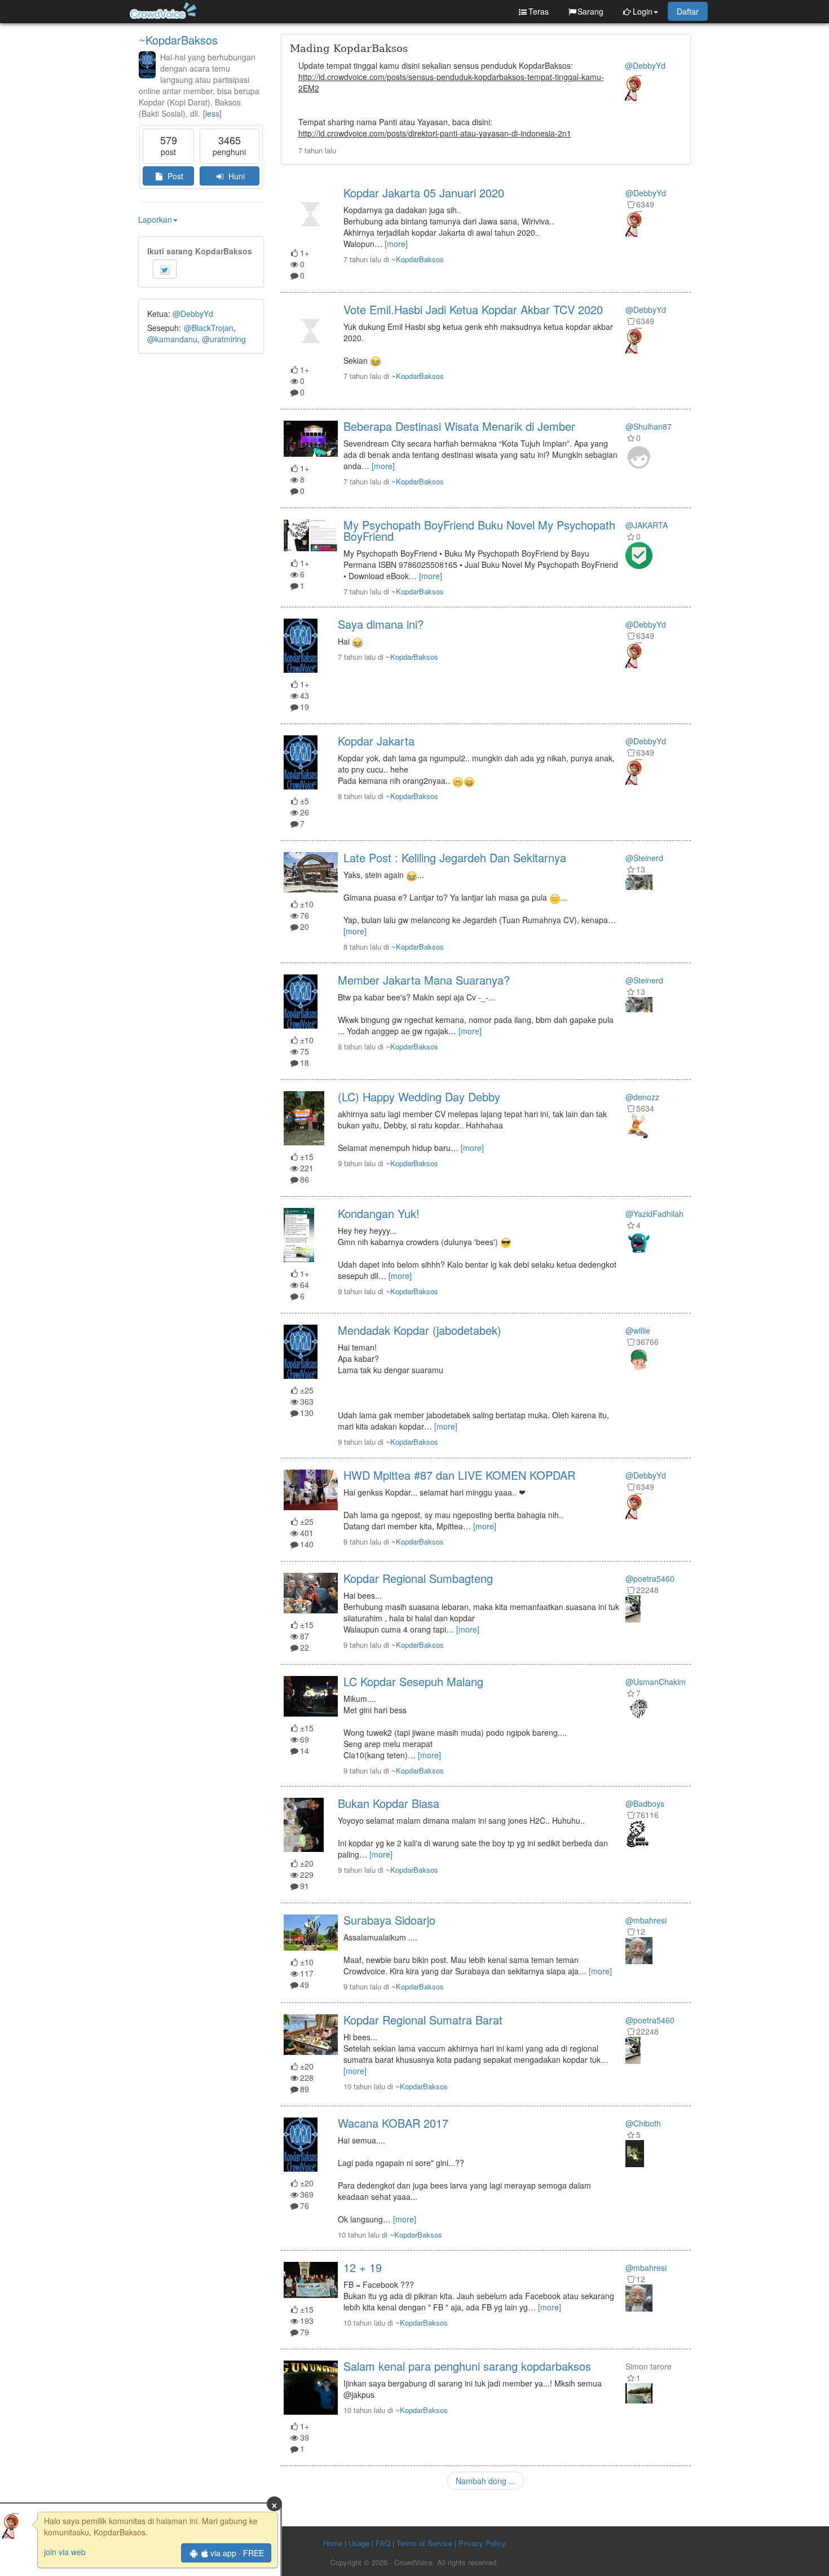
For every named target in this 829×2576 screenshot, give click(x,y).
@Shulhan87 (649, 426)
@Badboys (645, 1803)
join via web (65, 2552)
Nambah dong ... (486, 2481)
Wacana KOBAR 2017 (393, 2123)
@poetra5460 (650, 1578)
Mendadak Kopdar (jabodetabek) (420, 1330)
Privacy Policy (482, 2543)
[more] (396, 244)
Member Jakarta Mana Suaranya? (424, 980)
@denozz (642, 1097)
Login (643, 11)
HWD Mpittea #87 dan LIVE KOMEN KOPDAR (459, 1475)
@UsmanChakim (656, 1682)
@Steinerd (644, 858)
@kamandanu (172, 339)
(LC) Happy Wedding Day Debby (419, 1097)
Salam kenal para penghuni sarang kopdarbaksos (467, 2366)
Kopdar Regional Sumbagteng (418, 1578)
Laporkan (155, 219)
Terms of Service (424, 2543)
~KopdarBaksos (178, 40)
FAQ (383, 2543)
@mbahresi (646, 1920)
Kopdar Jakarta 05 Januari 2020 (424, 193)
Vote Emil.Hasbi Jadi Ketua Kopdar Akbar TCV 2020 (473, 309)
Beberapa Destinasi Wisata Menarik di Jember (459, 426)
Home (333, 2543)
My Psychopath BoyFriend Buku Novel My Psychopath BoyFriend (479, 530)
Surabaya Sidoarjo (389, 1920)
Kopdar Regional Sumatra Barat (423, 2020)
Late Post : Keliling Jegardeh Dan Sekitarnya (455, 857)
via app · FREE (237, 2553)
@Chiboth (643, 2123)
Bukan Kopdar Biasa (389, 1803)
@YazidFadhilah (654, 1214)
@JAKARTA (647, 525)
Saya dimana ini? (381, 624)
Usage (359, 2543)
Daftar (688, 11)
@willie (638, 1330)
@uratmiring (224, 339)
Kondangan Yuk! (379, 1213)
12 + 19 (363, 2267)
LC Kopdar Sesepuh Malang (413, 1681)
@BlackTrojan (209, 328)
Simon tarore (649, 2366)
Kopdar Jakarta (376, 741)
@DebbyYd (193, 314)
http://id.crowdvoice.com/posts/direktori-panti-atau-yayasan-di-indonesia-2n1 (435, 133)
